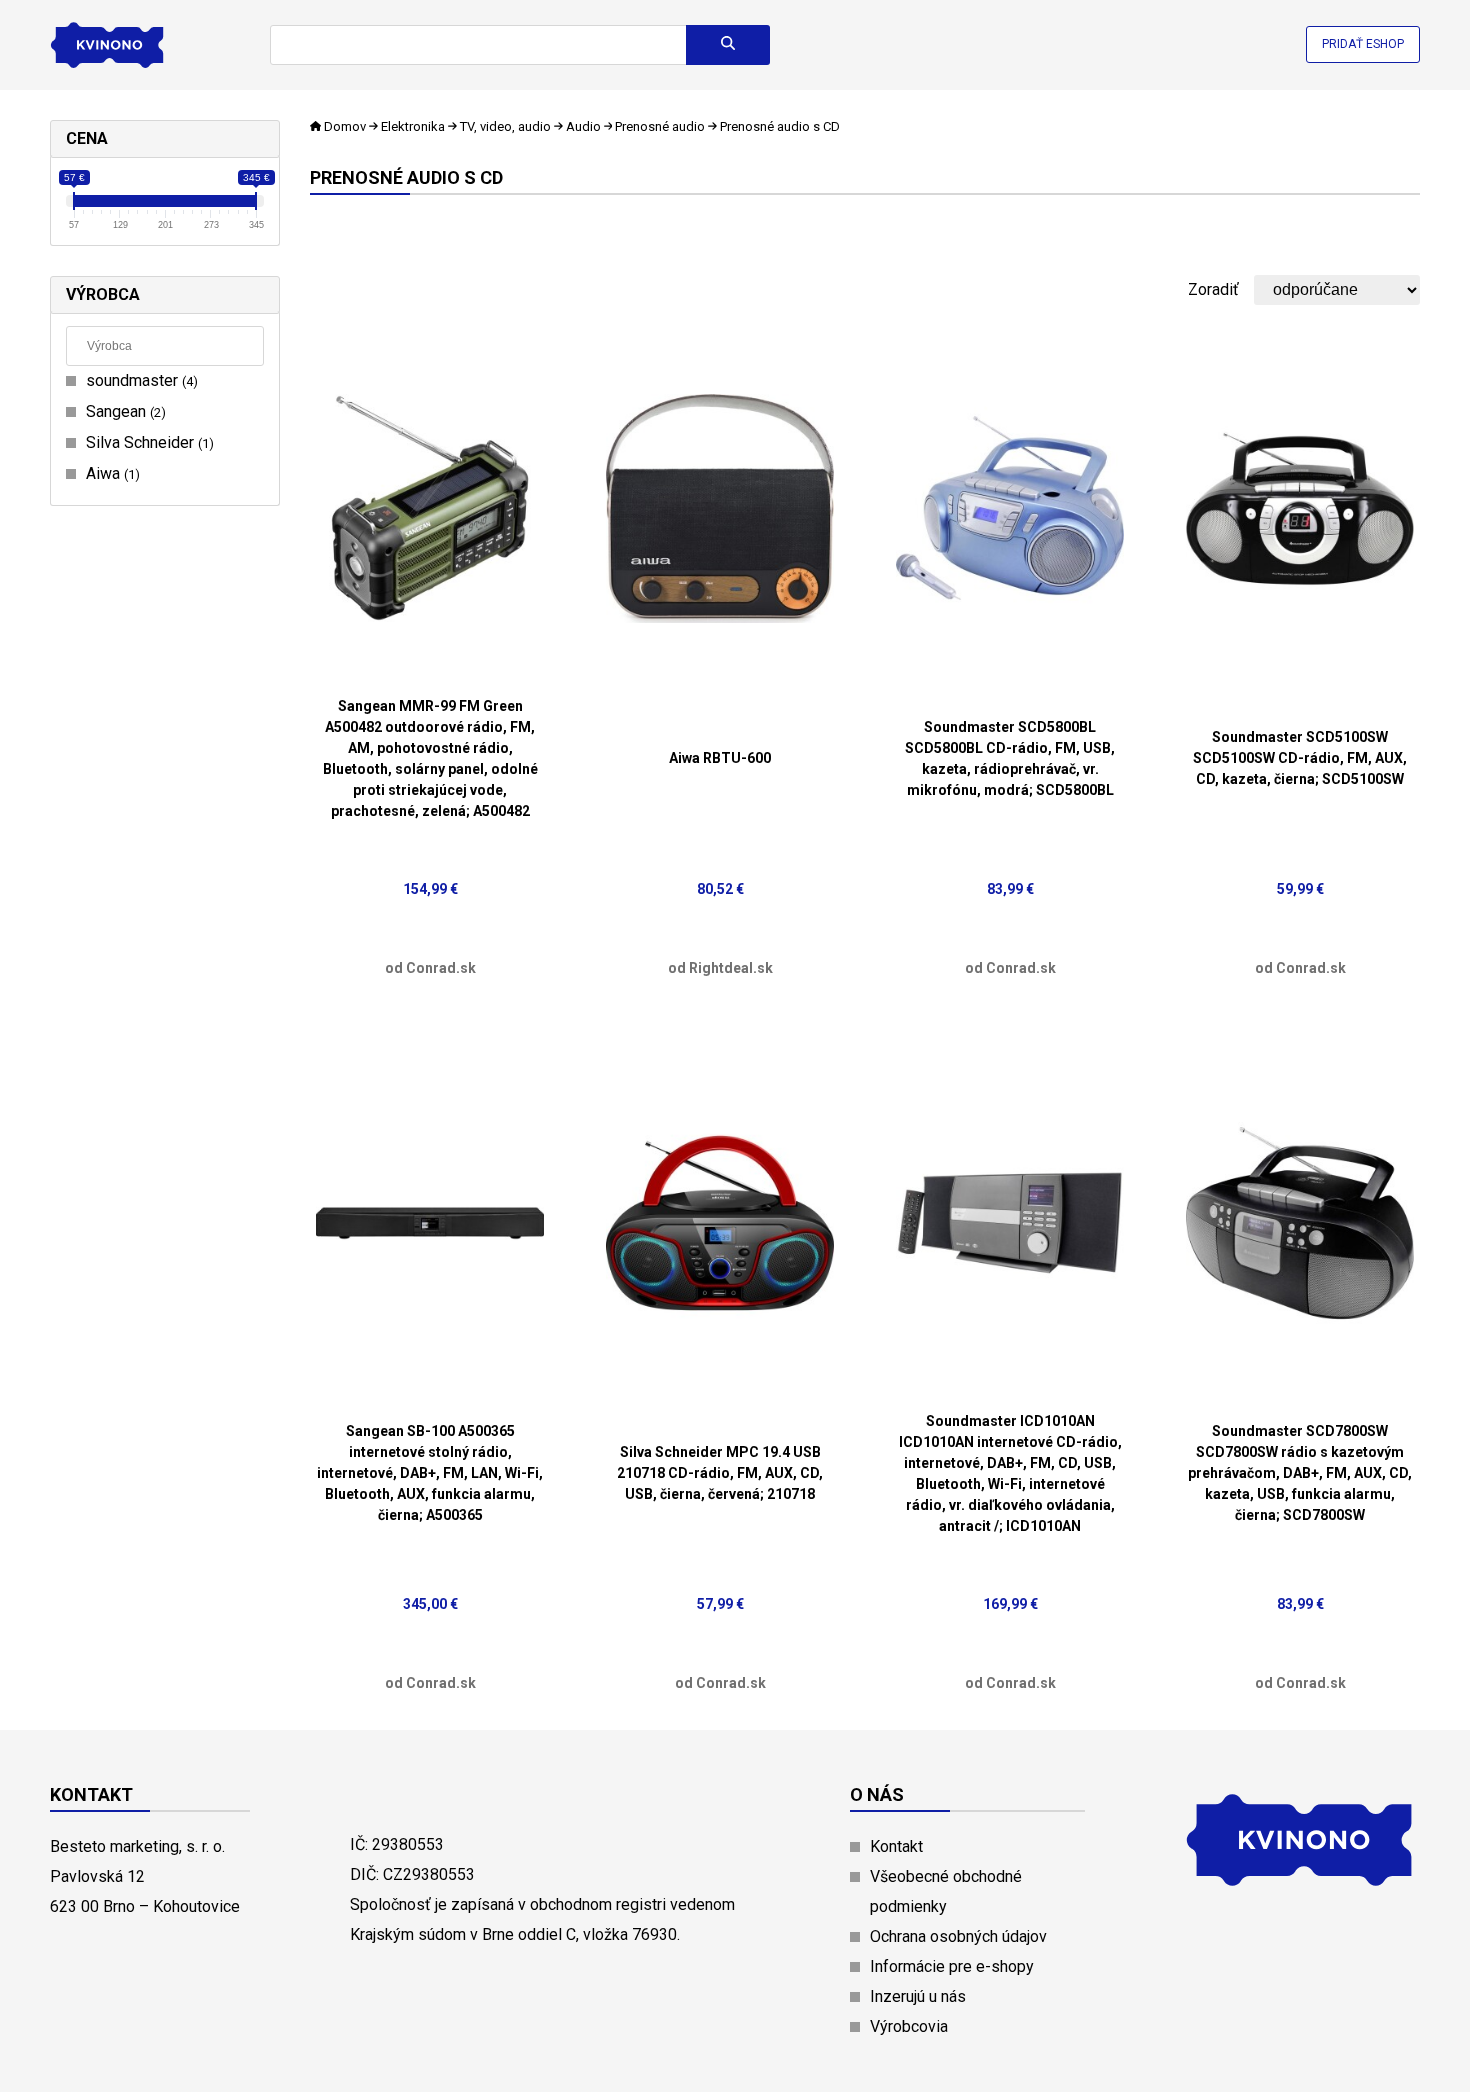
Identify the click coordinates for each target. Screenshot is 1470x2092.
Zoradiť (1213, 289)
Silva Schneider (147, 442)
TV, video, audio (505, 126)
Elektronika (413, 126)
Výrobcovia (909, 2026)
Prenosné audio (660, 126)
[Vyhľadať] (728, 45)
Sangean (123, 411)
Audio (583, 126)
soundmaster (139, 380)
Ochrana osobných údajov (958, 1936)
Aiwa (110, 473)
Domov (345, 126)
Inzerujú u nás (918, 1996)
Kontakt (896, 1846)
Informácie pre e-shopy (952, 1966)
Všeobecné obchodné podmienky (946, 1891)
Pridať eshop (1363, 44)
